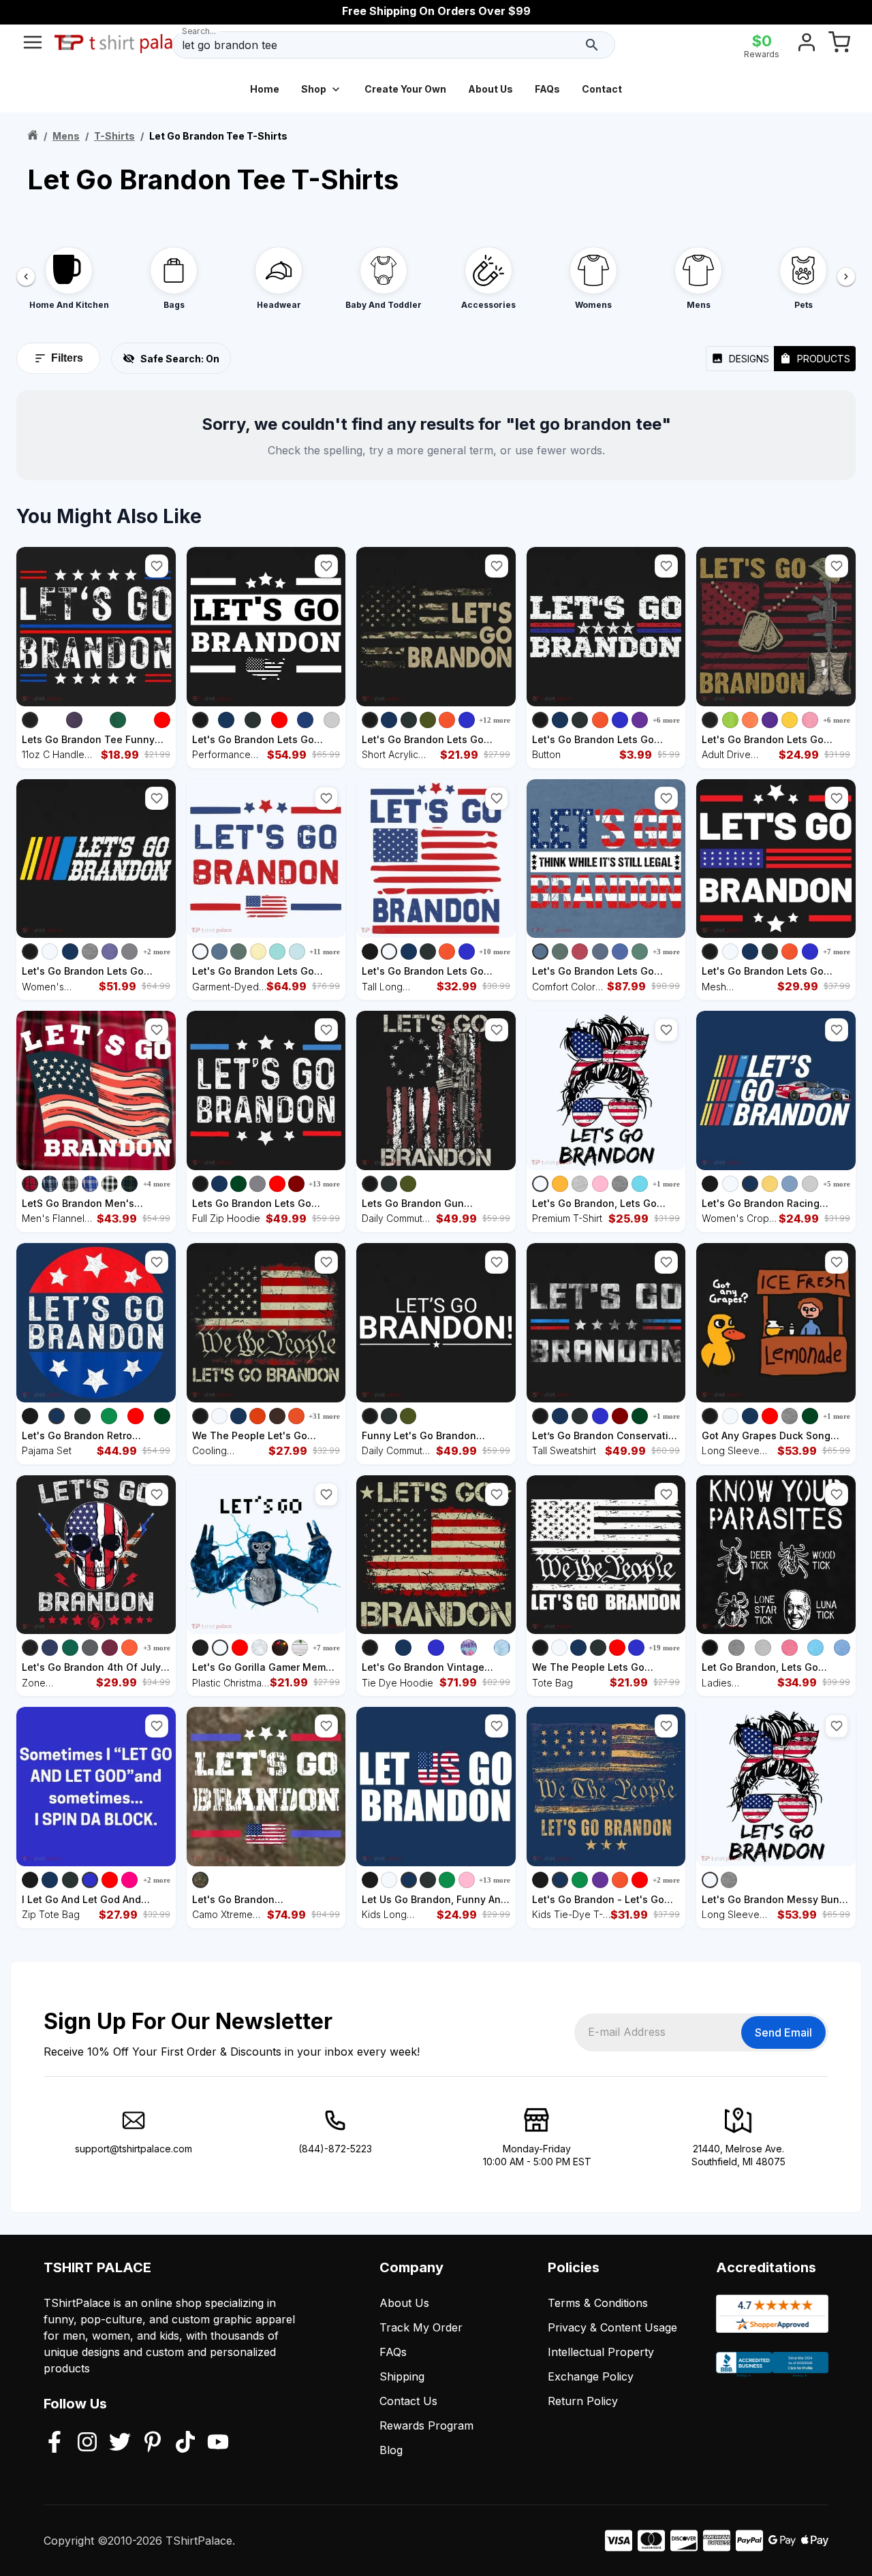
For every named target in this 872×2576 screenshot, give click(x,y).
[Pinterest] (153, 2443)
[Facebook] (54, 2443)
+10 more (495, 952)
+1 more (666, 1184)
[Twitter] (120, 2443)
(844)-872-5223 (335, 2149)
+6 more (666, 720)
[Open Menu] (33, 45)
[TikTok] (185, 2443)
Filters (67, 358)
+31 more (324, 1416)
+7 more (837, 952)
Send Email (783, 2032)
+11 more (325, 952)
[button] (157, 566)
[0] (839, 45)
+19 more (664, 1648)
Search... (199, 31)
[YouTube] (218, 2443)
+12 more (495, 720)
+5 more (837, 1184)
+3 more (666, 952)
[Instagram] (87, 2443)
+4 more (157, 1184)
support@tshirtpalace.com (134, 2149)
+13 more (324, 1184)
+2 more (157, 952)
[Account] (807, 45)
